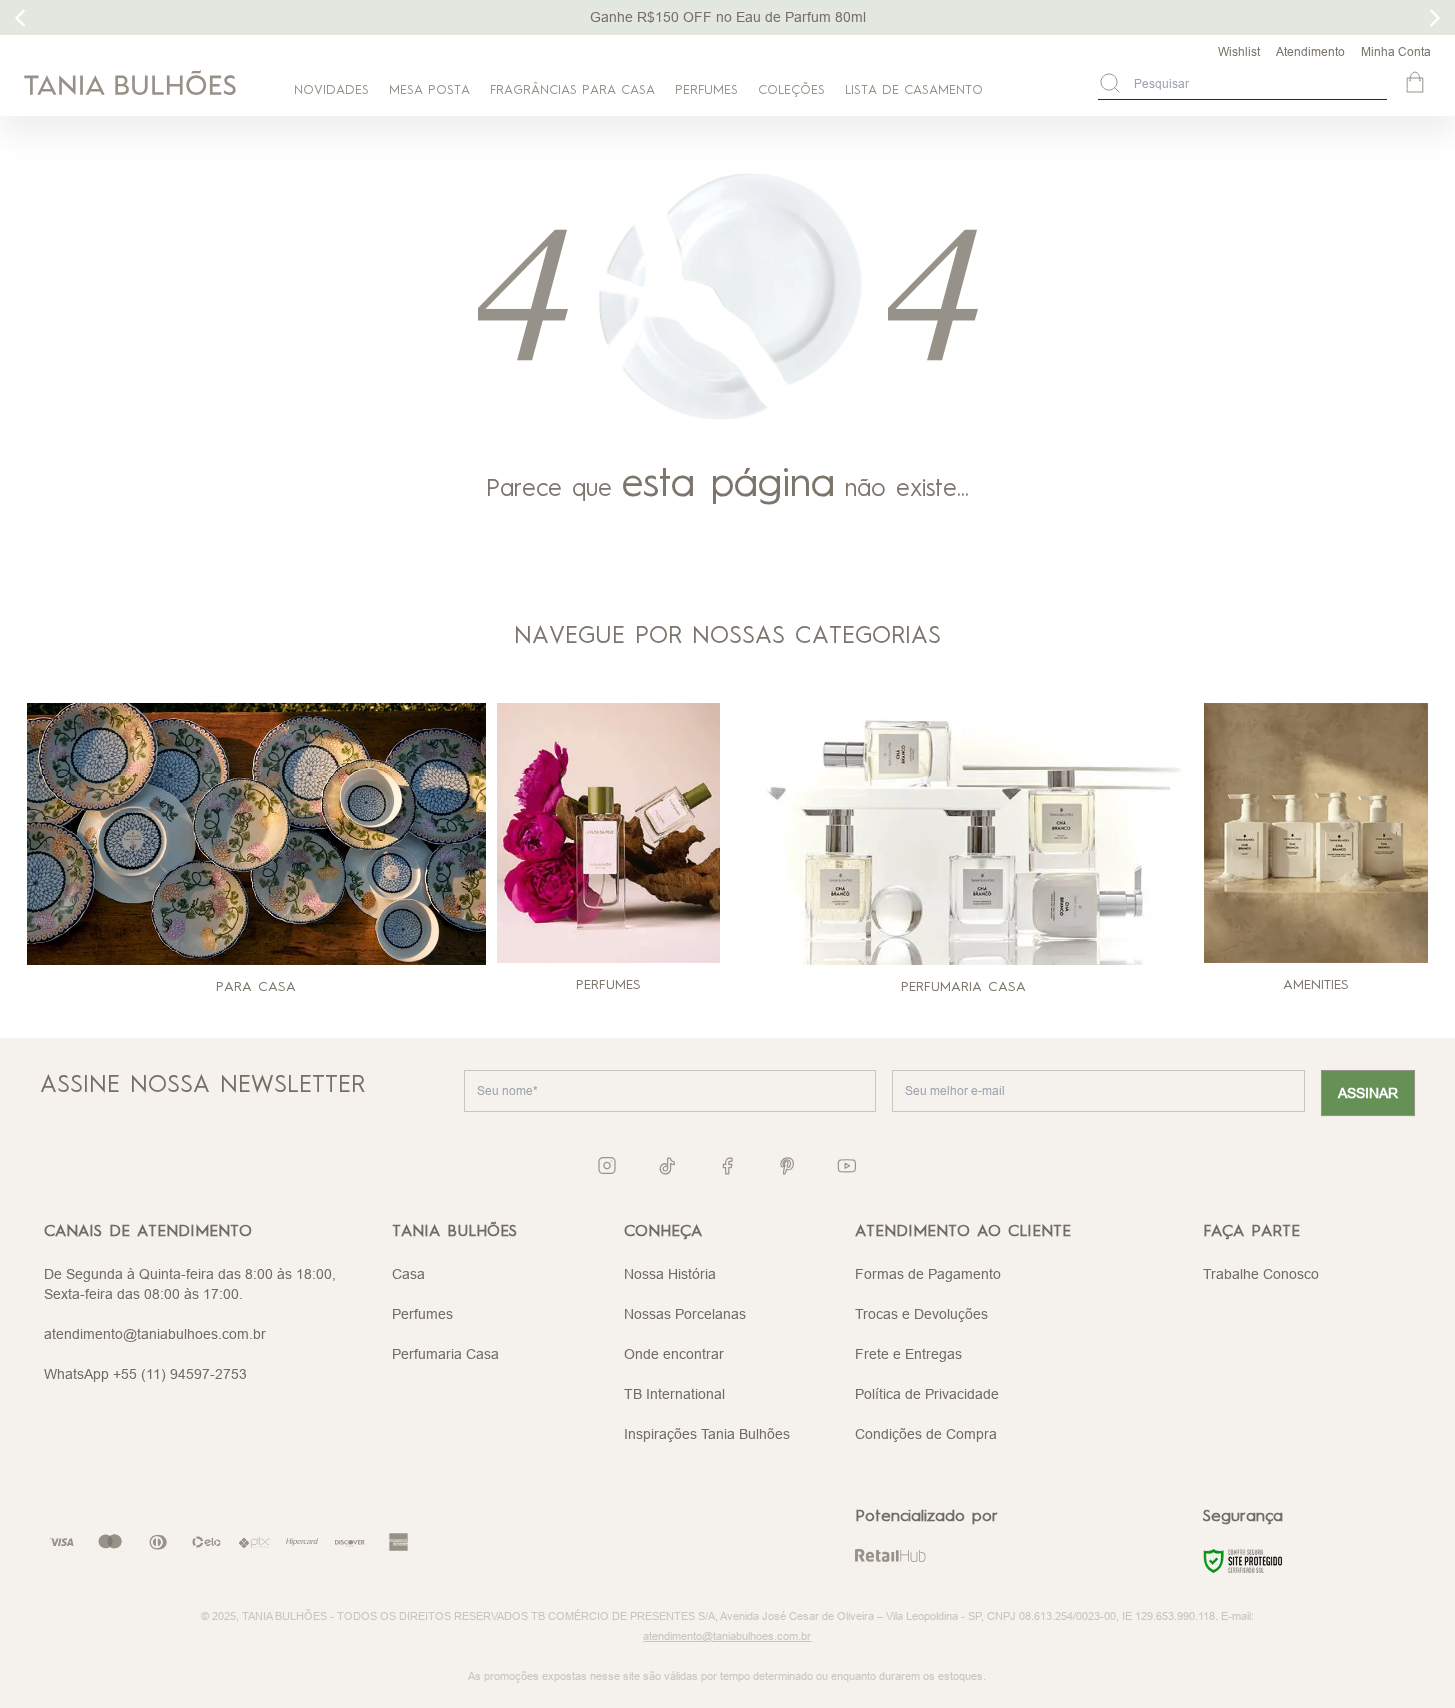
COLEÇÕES (791, 90)
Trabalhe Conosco (1261, 1274)
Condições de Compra (926, 1434)
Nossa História (670, 1274)
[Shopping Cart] (1417, 84)
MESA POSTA (429, 90)
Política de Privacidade (927, 1394)
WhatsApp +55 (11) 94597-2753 (145, 1374)
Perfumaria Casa (445, 1354)
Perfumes (422, 1314)
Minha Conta (1396, 51)
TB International (674, 1394)
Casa (408, 1274)
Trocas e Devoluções (921, 1314)
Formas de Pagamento (928, 1274)
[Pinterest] (787, 1166)
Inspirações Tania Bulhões (707, 1434)
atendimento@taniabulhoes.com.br (155, 1334)
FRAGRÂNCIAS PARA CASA (572, 90)
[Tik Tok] (667, 1166)
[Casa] (256, 834)
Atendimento (1310, 51)
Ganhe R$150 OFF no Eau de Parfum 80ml (728, 17)
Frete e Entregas (908, 1354)
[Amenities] (1316, 833)
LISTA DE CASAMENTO (914, 90)
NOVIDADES (331, 90)
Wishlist (1239, 51)
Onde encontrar (674, 1354)
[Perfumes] (609, 833)
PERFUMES (706, 90)
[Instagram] (607, 1165)
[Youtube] (847, 1166)
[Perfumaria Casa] (964, 834)
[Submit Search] (1110, 83)
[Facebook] (727, 1166)
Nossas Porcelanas (685, 1314)
